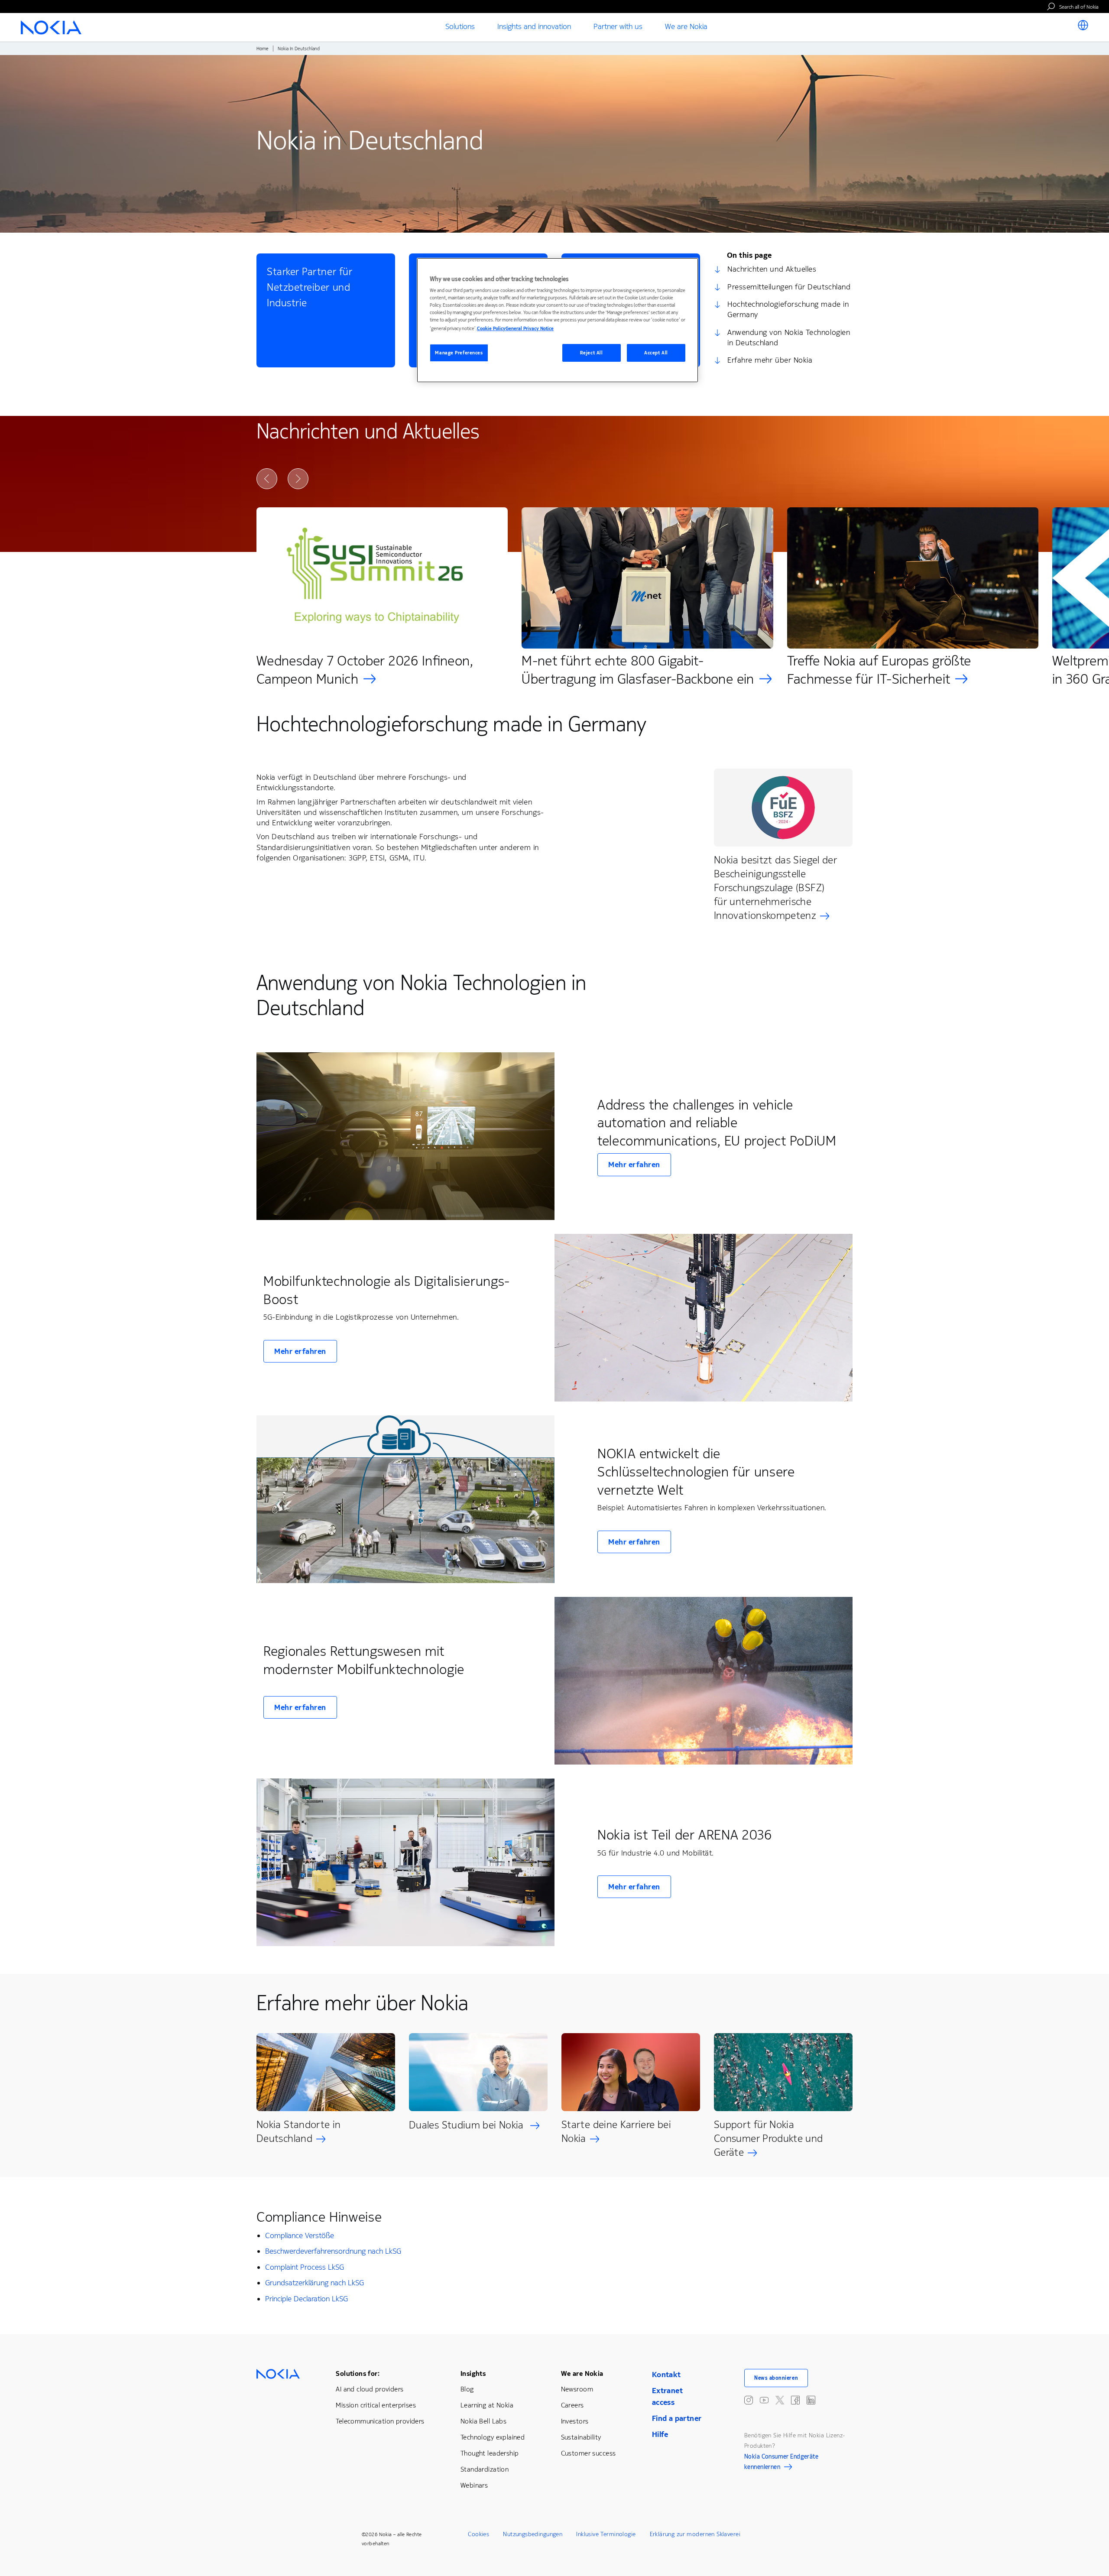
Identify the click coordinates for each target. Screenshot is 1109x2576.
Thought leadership (490, 2453)
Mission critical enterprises (376, 2405)
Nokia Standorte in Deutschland (298, 2132)
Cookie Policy (491, 329)
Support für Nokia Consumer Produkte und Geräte (769, 2138)
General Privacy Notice (530, 329)
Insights (473, 2373)
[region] (558, 320)
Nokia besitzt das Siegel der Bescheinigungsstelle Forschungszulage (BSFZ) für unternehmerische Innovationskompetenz (775, 888)
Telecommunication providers (380, 2421)
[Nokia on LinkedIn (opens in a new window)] (811, 2400)
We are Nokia (582, 2373)
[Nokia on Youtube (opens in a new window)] (764, 2400)
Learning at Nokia (487, 2405)
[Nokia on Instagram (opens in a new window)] (749, 2400)
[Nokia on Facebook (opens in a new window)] (795, 2400)
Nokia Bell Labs (483, 2421)
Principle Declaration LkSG (306, 2299)
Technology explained (493, 2437)
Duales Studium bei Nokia (468, 2125)
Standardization (485, 2469)
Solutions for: (358, 2373)
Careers (572, 2405)
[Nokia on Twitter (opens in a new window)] (780, 2400)
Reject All (592, 353)
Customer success (589, 2453)
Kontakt (666, 2375)
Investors (575, 2421)
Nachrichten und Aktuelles (772, 269)
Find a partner (677, 2418)
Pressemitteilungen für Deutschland (789, 287)
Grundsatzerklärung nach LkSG (315, 2283)
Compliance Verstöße (300, 2235)
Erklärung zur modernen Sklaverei (695, 2534)
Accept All (656, 353)
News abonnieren (776, 2378)
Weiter (298, 479)
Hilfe (660, 2434)
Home (263, 49)
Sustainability (581, 2437)
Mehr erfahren (634, 1165)
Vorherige (267, 479)
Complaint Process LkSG (305, 2267)
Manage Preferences (459, 353)
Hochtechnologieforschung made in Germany (788, 309)
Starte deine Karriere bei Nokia (616, 2132)
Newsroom (577, 2389)
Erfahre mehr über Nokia (770, 360)
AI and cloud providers (370, 2389)
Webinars (474, 2485)
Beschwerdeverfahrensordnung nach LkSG (333, 2251)
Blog (467, 2389)
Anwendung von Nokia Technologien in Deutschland (789, 337)
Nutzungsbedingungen (533, 2534)
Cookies (478, 2534)
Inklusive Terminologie (606, 2534)
